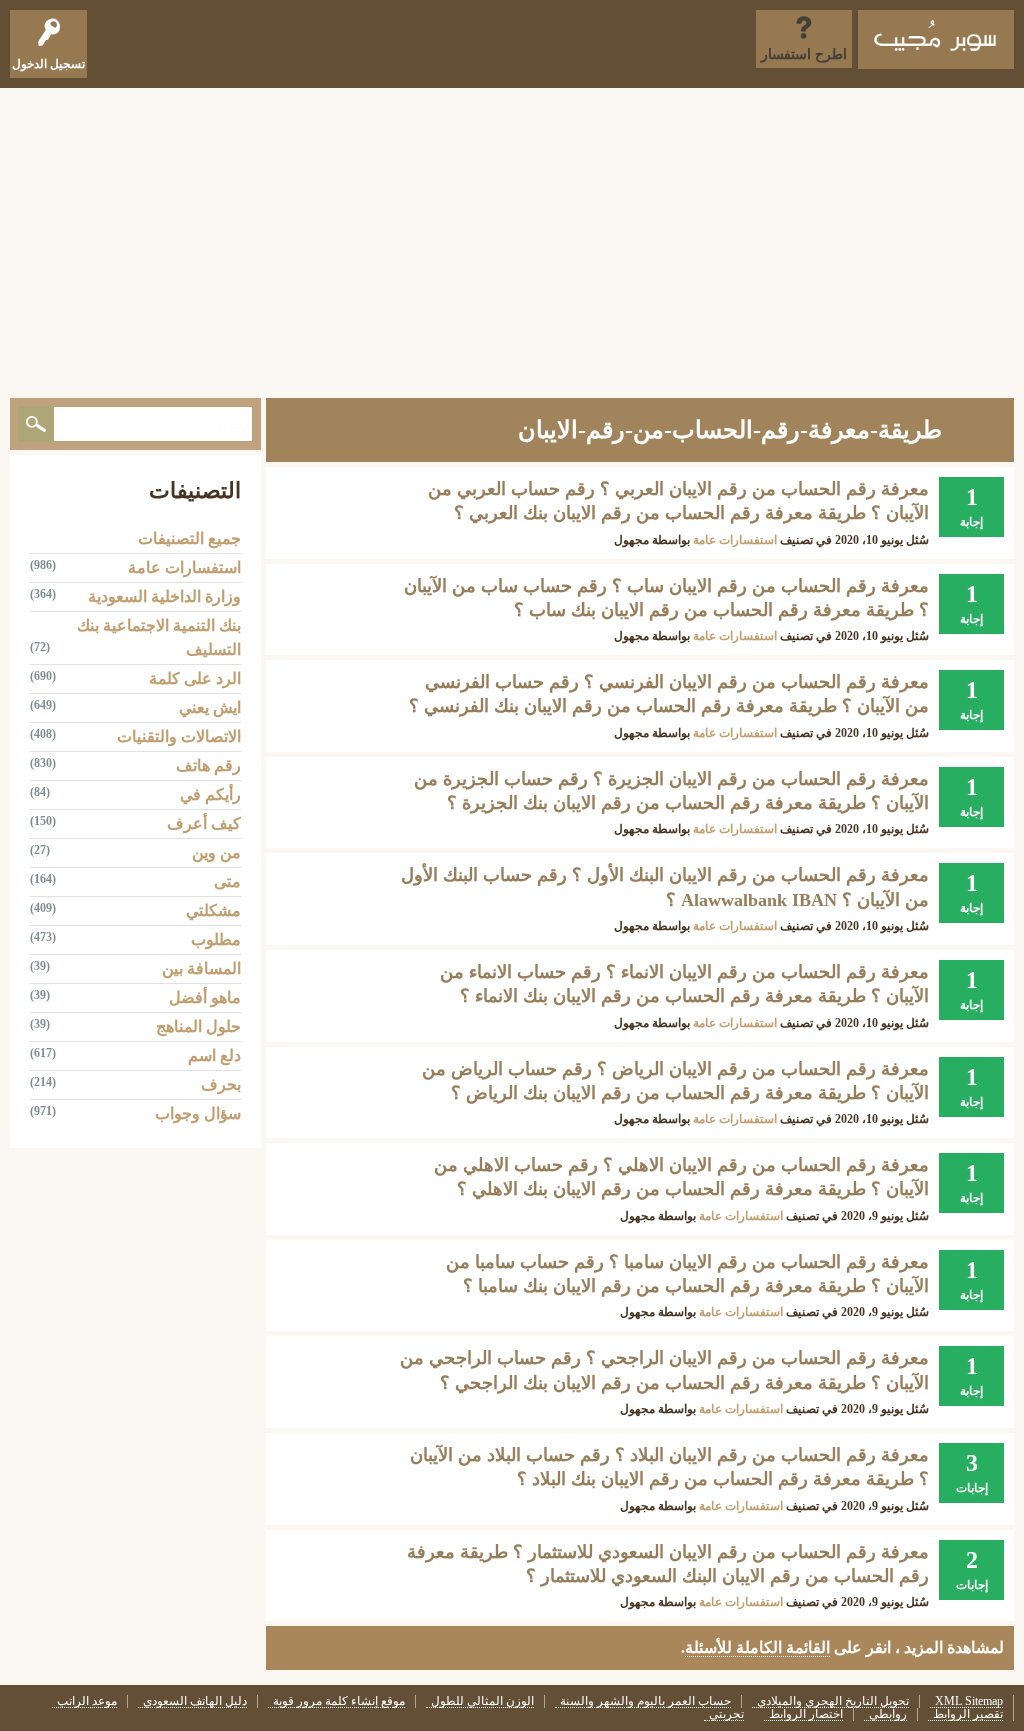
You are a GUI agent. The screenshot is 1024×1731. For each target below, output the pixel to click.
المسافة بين (201, 968)
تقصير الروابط (968, 1714)
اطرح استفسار (804, 54)
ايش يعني (210, 707)
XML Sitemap (969, 1701)
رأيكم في (210, 794)
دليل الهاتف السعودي (195, 1701)
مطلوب (216, 939)
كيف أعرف (204, 823)
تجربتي (726, 1714)
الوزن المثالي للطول (482, 1701)
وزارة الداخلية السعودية (164, 596)
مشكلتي (213, 910)
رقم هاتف (208, 765)
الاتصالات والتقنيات (179, 736)
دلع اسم (214, 1055)
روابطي (888, 1714)
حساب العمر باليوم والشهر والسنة (645, 1701)
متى (227, 881)
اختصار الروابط (806, 1714)
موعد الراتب (87, 1701)
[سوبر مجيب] (936, 39)
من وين (216, 852)
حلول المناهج (198, 1026)
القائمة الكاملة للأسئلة (757, 1647)
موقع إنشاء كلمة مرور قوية (339, 1701)
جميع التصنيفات (189, 538)
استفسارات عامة (735, 540)
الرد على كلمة (195, 678)
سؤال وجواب (198, 1113)
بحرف (221, 1084)
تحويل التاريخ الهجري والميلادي (833, 1701)
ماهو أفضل (205, 997)
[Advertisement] (512, 238)
